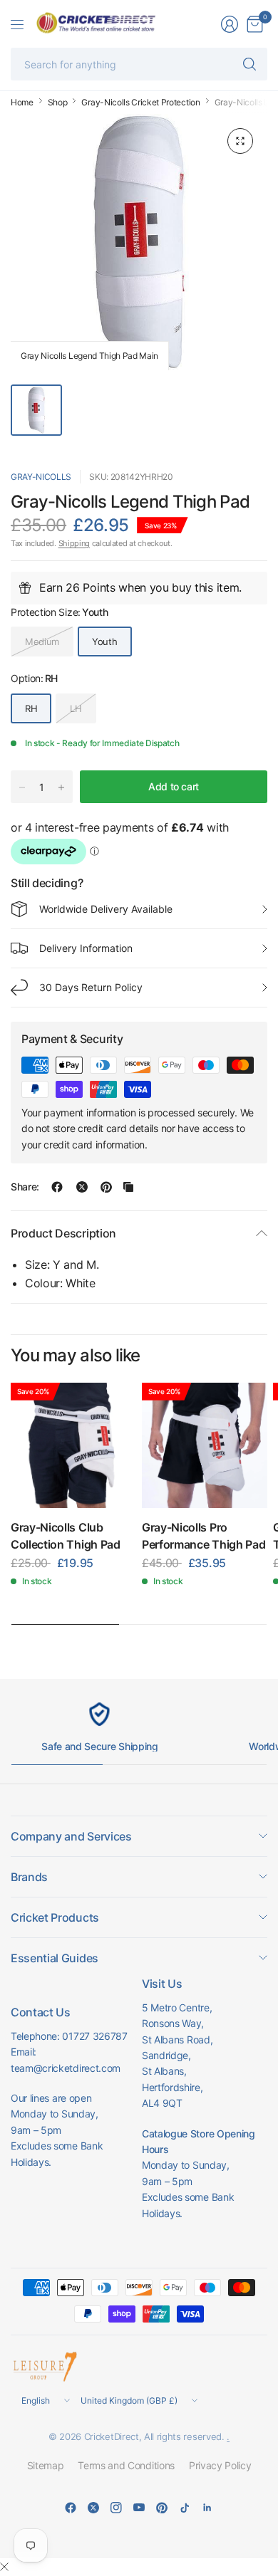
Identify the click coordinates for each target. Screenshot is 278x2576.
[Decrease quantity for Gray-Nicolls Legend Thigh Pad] (22, 787)
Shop (58, 103)
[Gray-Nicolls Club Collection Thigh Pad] (73, 1445)
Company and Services (71, 1836)
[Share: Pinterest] (106, 1187)
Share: (25, 1187)
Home (22, 103)
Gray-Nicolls (41, 477)
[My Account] (230, 24)
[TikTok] (185, 2508)
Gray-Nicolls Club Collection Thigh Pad (66, 1536)
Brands (29, 1877)
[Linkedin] (207, 2508)
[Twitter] (93, 2508)
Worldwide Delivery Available (106, 909)
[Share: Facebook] (57, 1187)
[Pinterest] (162, 2508)
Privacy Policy (220, 2465)
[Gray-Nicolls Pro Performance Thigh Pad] (205, 1445)
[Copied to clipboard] (128, 1187)
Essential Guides (55, 1958)
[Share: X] (82, 1187)
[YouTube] (139, 2508)
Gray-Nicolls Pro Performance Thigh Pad (204, 1536)
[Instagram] (116, 2508)
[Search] (249, 64)
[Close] (4, 2567)
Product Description (63, 1233)
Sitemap (46, 2465)
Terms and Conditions (126, 2465)
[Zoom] (240, 141)
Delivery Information (86, 948)
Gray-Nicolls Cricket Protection (140, 103)
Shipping (74, 543)
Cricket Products (55, 1917)
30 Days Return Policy (91, 987)
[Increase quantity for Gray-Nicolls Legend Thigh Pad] (61, 787)
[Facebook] (71, 2508)
